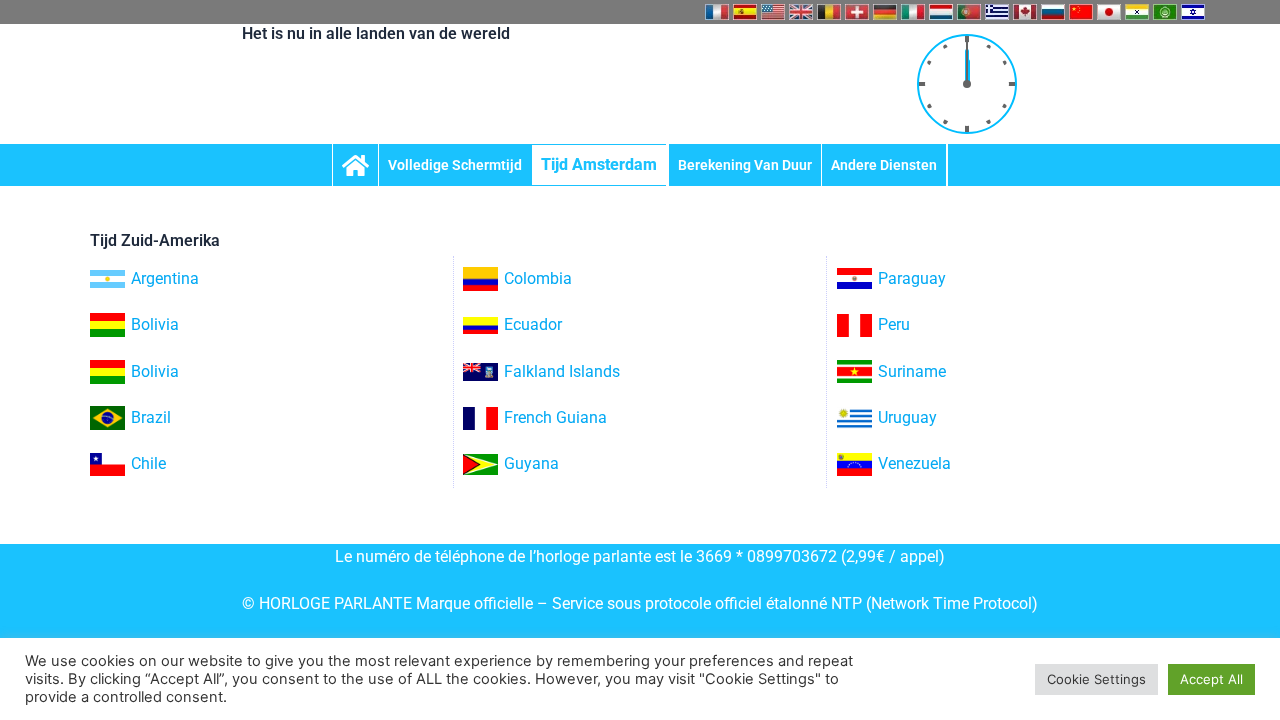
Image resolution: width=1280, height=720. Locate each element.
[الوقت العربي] (1165, 12)
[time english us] (773, 12)
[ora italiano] (913, 12)
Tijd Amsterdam (599, 164)
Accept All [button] (1211, 679)
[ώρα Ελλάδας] (997, 12)
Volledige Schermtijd (455, 165)
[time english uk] (801, 12)
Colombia (538, 278)
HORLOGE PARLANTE (335, 603)
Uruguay (907, 417)
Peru (894, 324)
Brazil (151, 417)
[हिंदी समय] (1137, 12)
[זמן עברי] (1193, 12)
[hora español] (745, 12)
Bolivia (155, 324)
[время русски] (1053, 12)
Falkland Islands (562, 371)
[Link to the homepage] (355, 165)
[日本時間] (1109, 12)
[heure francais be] (829, 12)
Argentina (165, 278)
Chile (148, 463)
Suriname (912, 371)
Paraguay (912, 278)
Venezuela (914, 463)
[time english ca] (1025, 12)
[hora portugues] (969, 12)
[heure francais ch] (857, 12)
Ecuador (533, 324)
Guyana (531, 463)
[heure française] (717, 12)
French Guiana (555, 417)
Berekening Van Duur (745, 165)
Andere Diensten (884, 165)
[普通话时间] (1081, 12)
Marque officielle (474, 603)
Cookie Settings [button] (1096, 679)
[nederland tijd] (941, 12)
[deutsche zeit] (885, 12)
